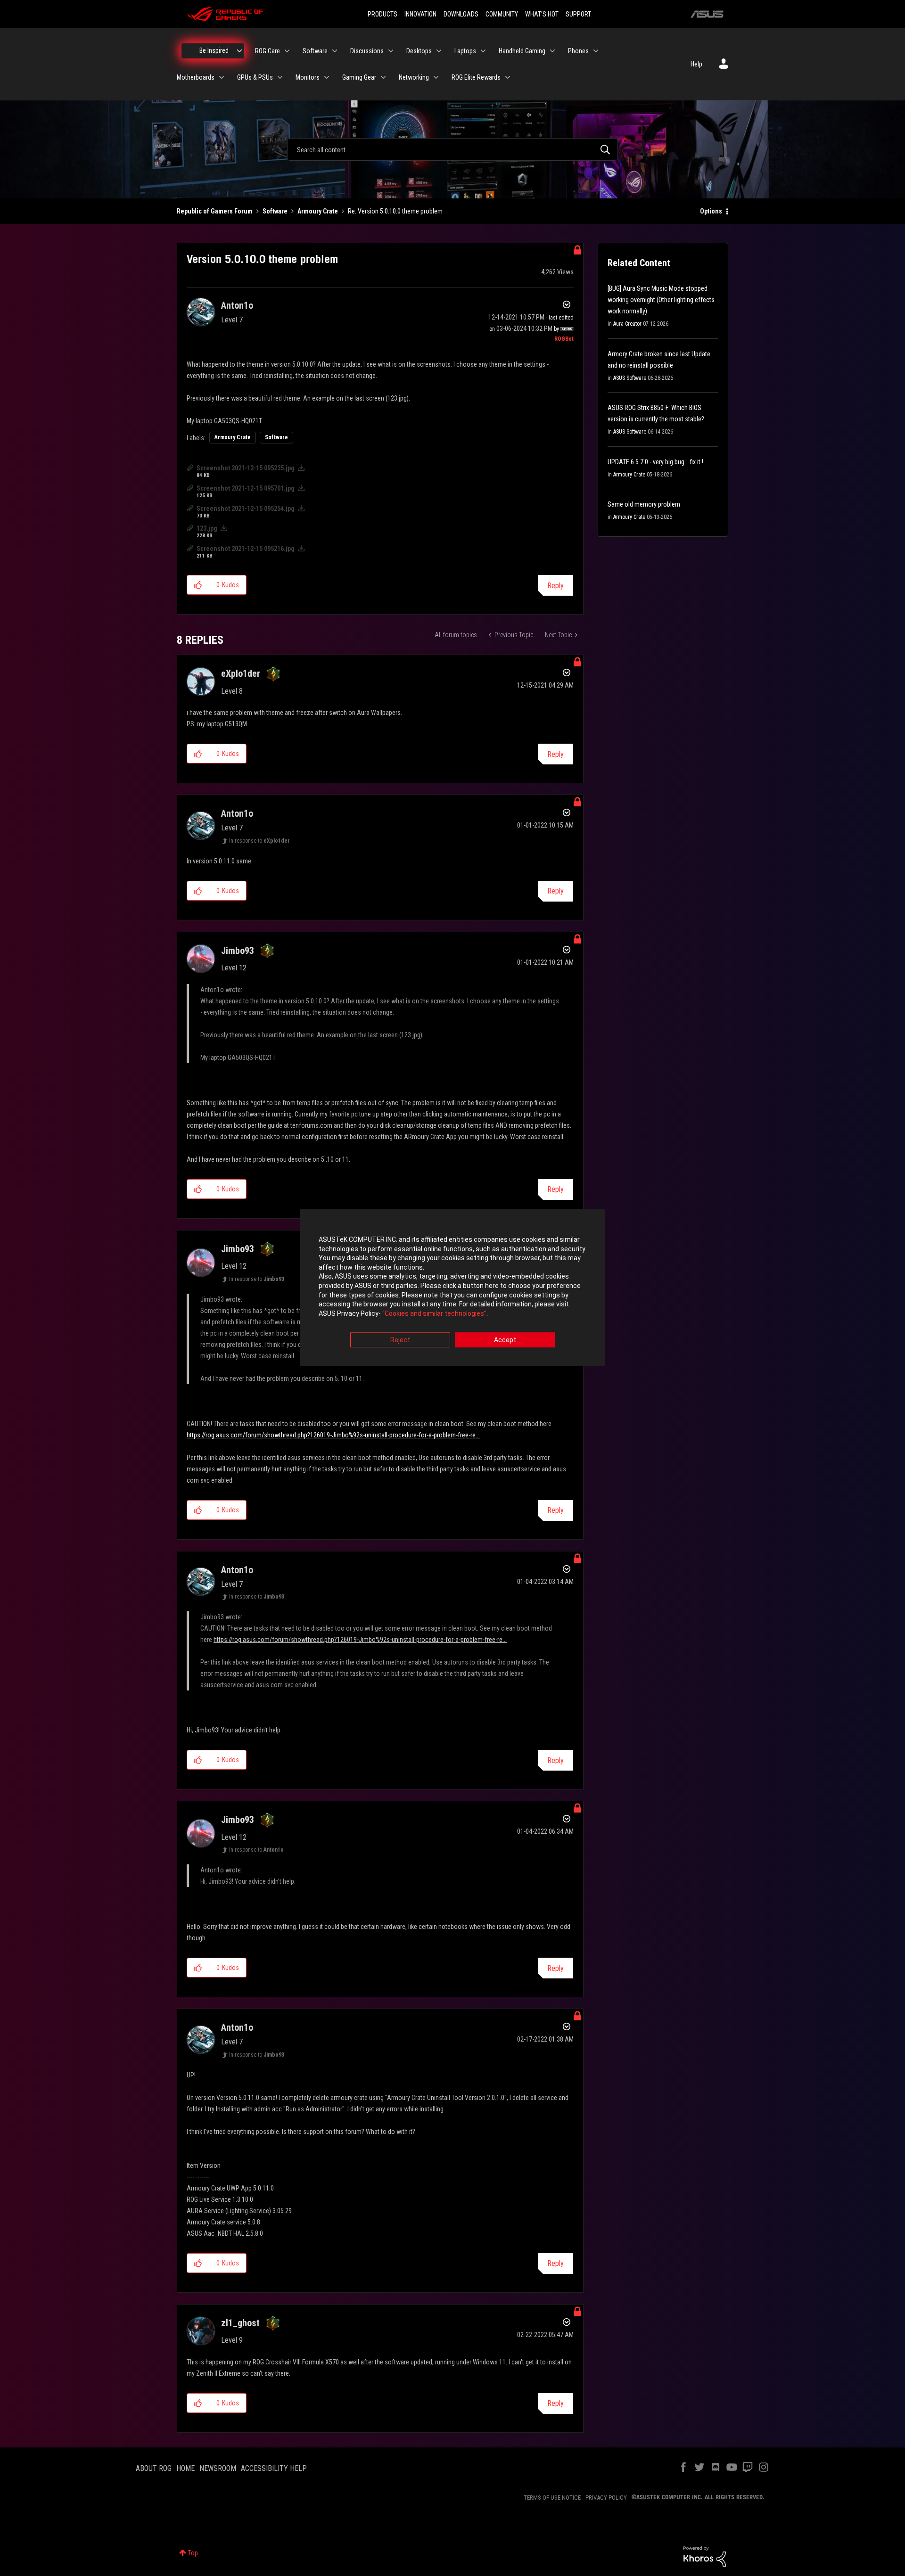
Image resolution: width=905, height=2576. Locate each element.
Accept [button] (505, 1340)
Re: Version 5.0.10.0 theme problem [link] (395, 211)
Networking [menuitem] (414, 77)
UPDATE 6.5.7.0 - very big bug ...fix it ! (655, 462)
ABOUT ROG (154, 2468)
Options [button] (711, 211)
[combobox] (452, 149)
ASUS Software (630, 378)
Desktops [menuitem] (419, 51)
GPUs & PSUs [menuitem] (255, 77)
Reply (555, 586)
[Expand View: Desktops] (439, 51)
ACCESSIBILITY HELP (274, 2468)
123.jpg (207, 528)
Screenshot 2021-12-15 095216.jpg (246, 549)
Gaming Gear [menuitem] (359, 77)
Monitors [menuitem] (308, 77)
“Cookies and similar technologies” (434, 1313)
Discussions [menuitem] (367, 51)
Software (275, 211)
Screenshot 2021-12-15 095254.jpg (246, 509)
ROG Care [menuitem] (267, 51)
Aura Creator (627, 324)
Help (696, 64)
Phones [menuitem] (578, 51)
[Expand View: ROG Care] (287, 51)
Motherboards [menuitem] (196, 77)
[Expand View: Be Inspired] (239, 51)
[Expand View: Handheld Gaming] (552, 51)
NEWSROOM (218, 2468)
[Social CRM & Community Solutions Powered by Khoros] (705, 2556)
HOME (185, 2468)
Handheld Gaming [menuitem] (522, 51)
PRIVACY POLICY (606, 2498)
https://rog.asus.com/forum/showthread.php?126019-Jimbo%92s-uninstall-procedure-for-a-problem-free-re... (333, 1435)
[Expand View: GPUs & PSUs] (280, 77)
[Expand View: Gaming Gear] (383, 77)
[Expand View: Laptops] (483, 51)
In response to (259, 841)
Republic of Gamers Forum (215, 211)
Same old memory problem (644, 504)
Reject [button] (400, 1340)
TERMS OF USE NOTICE (552, 2498)
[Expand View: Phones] (596, 51)
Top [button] (193, 2553)
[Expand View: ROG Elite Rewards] (508, 77)
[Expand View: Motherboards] (222, 77)
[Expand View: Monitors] (327, 77)
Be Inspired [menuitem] (214, 50)
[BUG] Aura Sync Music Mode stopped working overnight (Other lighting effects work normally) (661, 300)
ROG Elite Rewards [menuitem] (476, 77)
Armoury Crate (318, 211)
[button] (198, 585)
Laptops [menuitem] (465, 51)
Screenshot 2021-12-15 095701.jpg (246, 488)
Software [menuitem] (315, 51)
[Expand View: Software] (335, 51)
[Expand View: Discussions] (391, 51)
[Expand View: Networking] (436, 77)
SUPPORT (578, 14)
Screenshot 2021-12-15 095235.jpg (246, 468)
